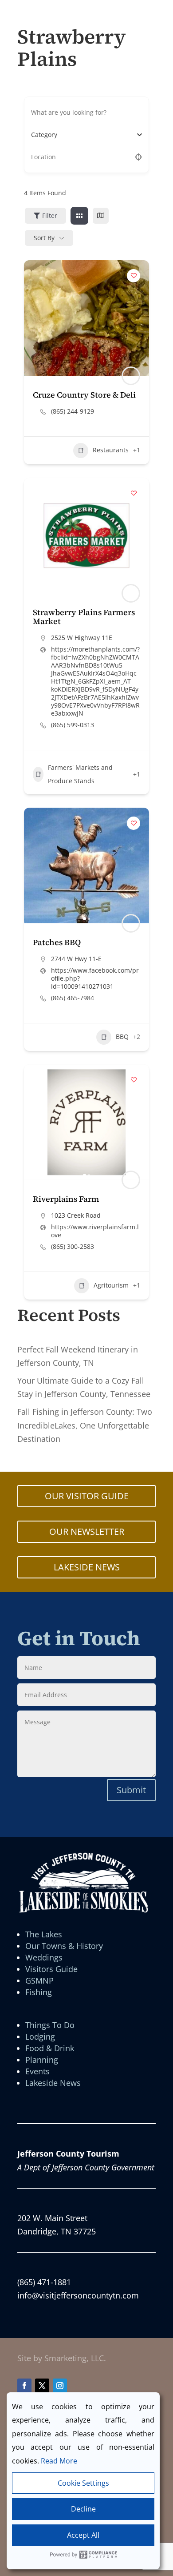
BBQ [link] (122, 1036)
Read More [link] (59, 2461)
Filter (50, 215)
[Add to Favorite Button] (134, 276)
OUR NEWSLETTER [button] (87, 1532)
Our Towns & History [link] (64, 1946)
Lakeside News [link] (53, 2083)
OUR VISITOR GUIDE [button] (87, 1496)
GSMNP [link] (39, 1980)
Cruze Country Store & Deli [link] (84, 395)
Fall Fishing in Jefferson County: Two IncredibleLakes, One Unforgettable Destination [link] (85, 1425)
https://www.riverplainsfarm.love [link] (95, 1231)
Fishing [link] (39, 1992)
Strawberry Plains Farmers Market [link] (84, 617)
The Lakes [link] (44, 1934)
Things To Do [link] (50, 2025)
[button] (35, 535)
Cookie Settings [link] (83, 2483)
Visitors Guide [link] (51, 1969)
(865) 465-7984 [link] (73, 998)
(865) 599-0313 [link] (73, 725)
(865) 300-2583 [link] (73, 1247)
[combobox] (83, 135)
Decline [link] (83, 2509)
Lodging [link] (40, 2037)
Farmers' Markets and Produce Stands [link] (80, 774)
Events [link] (37, 2071)
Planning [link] (42, 2060)
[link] (79, 216)
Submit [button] (131, 1790)
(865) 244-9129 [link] (73, 411)
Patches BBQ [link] (57, 942)
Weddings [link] (44, 1957)
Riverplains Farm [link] (66, 1199)
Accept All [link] (83, 2535)
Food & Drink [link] (50, 2048)
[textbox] (44, 135)
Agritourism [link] (111, 1285)
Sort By (44, 238)
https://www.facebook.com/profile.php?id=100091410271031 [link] (95, 978)
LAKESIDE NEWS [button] (87, 1567)
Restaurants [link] (111, 450)
